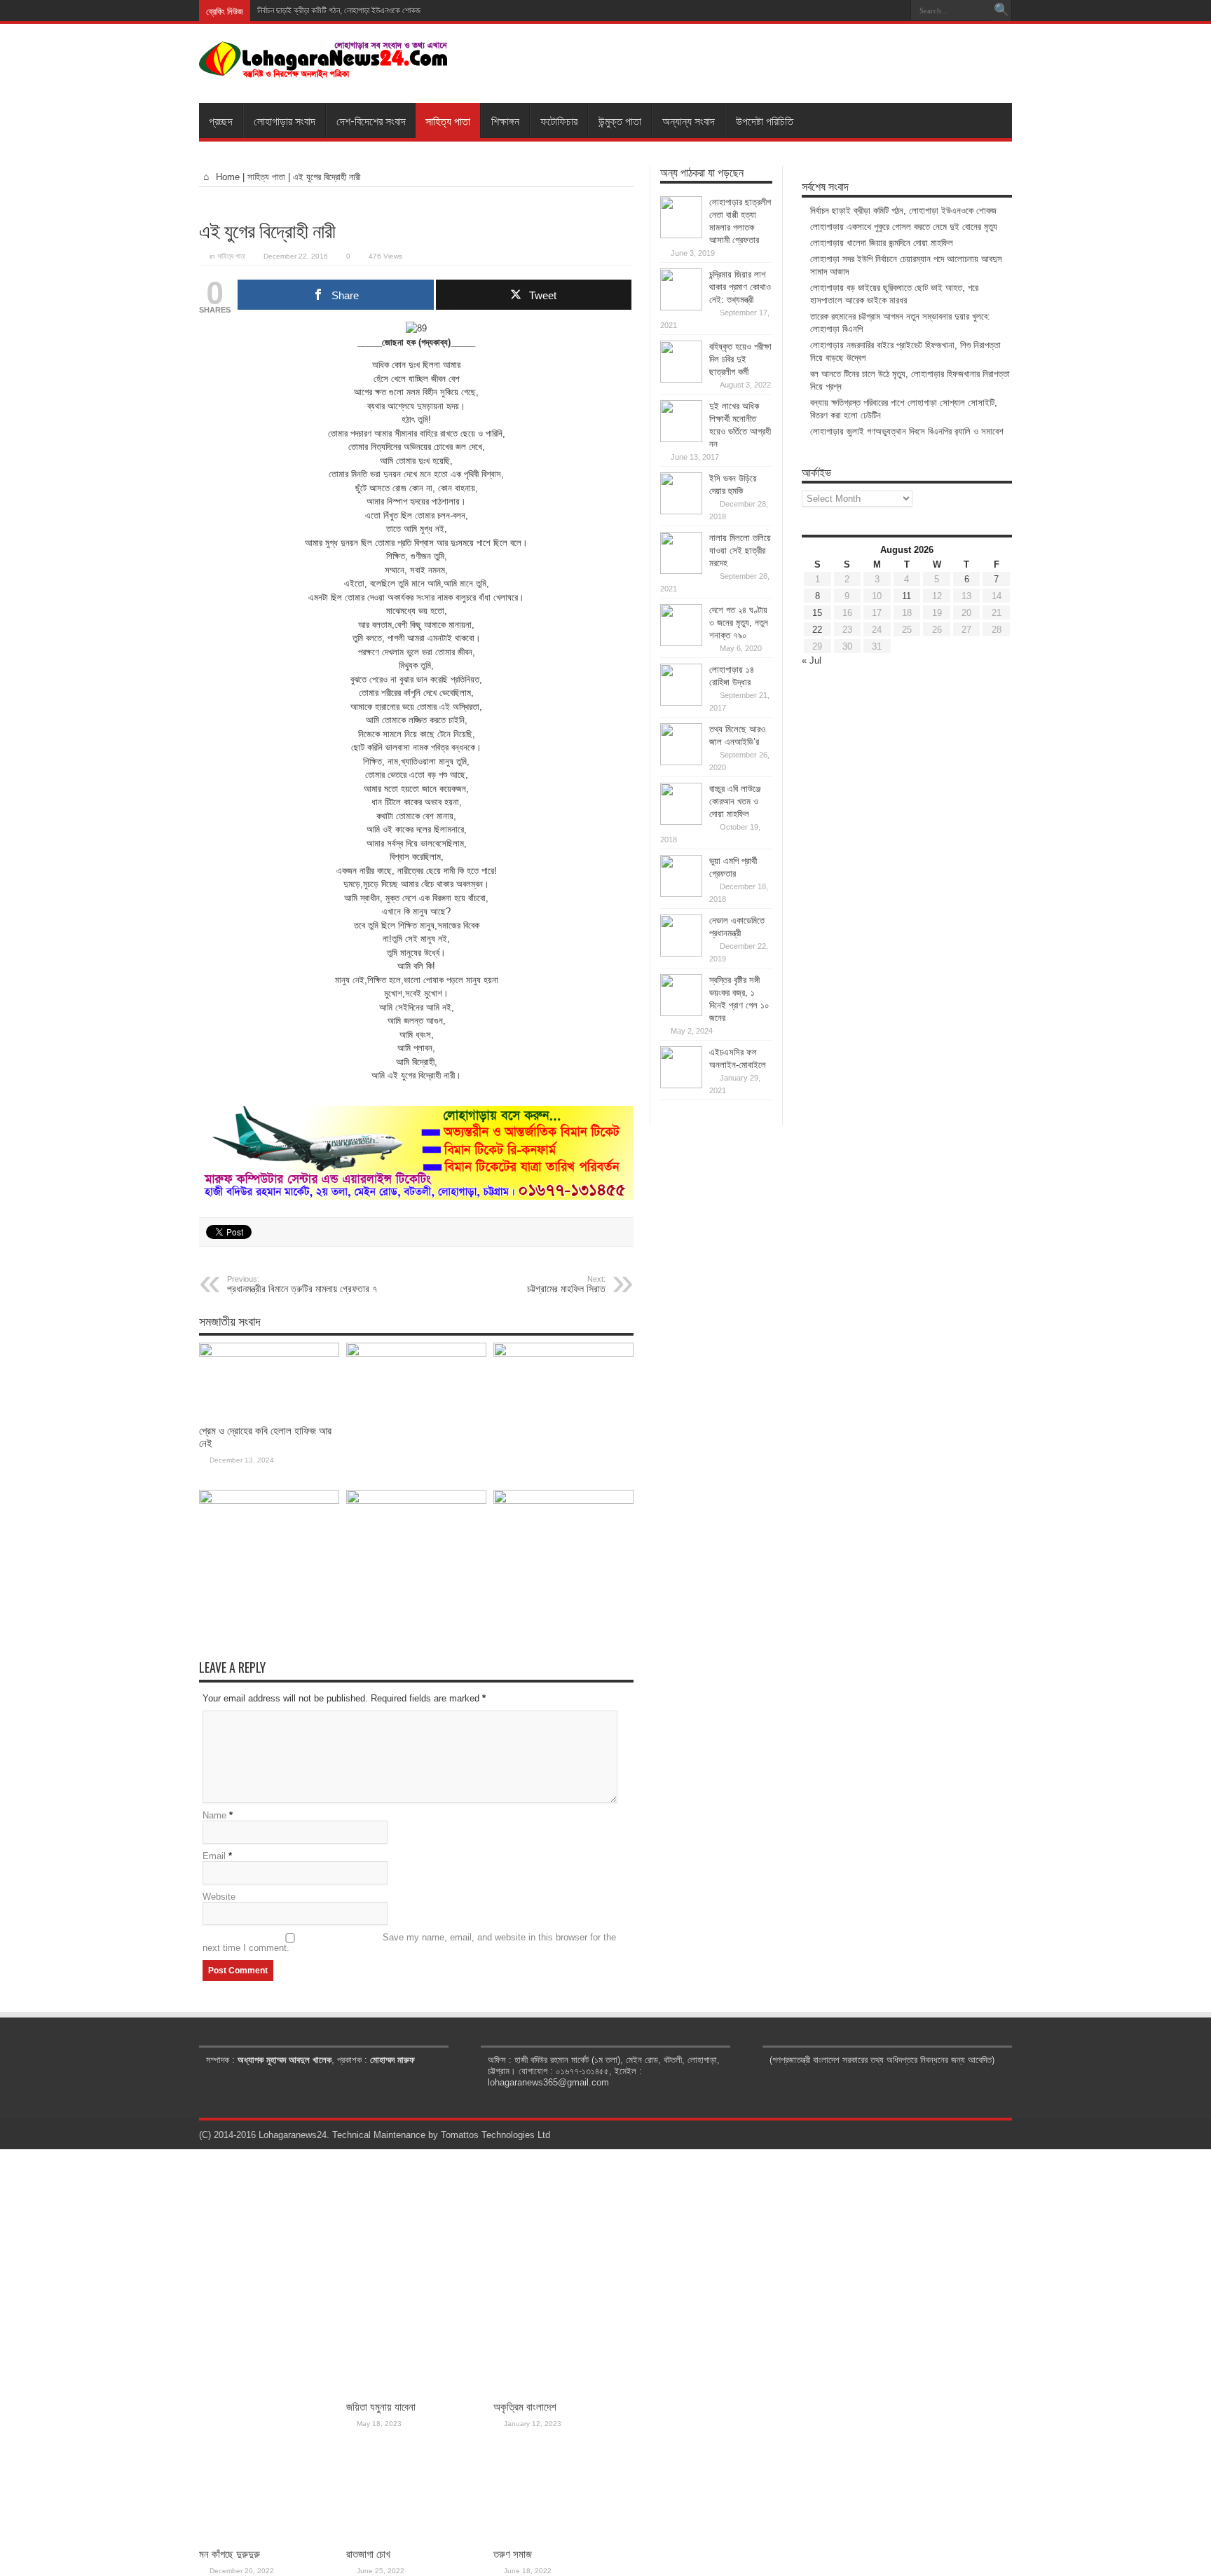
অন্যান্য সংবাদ (689, 121)
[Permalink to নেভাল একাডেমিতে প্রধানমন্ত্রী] (681, 953)
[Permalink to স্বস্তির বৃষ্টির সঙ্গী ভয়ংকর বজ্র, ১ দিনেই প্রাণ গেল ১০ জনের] (681, 1013)
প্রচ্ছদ (221, 121)
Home (226, 177)
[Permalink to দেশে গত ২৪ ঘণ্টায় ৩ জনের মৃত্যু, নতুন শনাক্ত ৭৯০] (681, 643)
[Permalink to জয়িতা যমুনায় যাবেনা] (416, 1354)
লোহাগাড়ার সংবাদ (285, 121)
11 (906, 596)
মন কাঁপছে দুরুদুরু (230, 2554)
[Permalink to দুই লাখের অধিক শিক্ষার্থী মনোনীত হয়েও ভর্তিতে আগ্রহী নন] (681, 439)
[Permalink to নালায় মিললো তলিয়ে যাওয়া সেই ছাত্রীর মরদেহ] (681, 571)
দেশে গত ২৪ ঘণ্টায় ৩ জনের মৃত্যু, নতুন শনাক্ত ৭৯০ (739, 623)
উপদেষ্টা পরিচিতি (765, 121)
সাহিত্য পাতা (448, 121)
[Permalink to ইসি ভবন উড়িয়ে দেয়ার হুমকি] (681, 511)
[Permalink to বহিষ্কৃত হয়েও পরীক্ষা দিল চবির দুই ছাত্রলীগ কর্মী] (681, 379)
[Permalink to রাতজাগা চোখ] (416, 1501)
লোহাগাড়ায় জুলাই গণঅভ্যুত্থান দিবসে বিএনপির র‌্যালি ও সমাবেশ (907, 431)
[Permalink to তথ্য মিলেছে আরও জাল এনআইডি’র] (681, 762)
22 (817, 630)
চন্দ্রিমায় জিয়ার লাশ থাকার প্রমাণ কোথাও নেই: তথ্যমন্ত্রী (740, 287)
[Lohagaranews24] (323, 68)
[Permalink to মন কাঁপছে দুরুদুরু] (269, 1501)
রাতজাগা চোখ (368, 2554)
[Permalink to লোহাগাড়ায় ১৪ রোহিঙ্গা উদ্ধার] (681, 703)
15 (817, 613)
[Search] (1001, 11)
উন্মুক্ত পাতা (620, 121)
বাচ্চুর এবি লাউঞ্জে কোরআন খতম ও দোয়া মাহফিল (735, 801)
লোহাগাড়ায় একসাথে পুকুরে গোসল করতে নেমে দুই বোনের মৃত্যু (904, 227)
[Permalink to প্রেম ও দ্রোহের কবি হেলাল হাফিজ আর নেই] (269, 1354)
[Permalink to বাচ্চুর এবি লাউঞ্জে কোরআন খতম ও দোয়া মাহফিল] (681, 822)
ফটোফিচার (559, 121)
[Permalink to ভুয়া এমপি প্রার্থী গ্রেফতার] (681, 894)
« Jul (812, 660)
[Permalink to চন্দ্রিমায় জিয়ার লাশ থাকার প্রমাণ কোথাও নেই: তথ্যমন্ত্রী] (681, 307)
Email (214, 1856)
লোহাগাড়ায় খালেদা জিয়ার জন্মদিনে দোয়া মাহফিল (882, 243)
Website (219, 1897)
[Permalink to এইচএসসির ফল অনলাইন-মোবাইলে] (681, 1085)
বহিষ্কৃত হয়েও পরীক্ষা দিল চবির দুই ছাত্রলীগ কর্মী (740, 359)
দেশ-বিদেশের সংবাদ (371, 121)
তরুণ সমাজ (513, 2554)
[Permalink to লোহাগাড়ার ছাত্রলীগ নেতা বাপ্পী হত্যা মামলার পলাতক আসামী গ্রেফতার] (681, 235)
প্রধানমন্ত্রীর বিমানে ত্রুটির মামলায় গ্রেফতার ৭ (302, 1284)
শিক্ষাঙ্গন (505, 121)
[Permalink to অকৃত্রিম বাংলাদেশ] (563, 1354)
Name (214, 1815)
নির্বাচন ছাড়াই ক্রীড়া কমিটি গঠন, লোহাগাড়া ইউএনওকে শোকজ (339, 11)
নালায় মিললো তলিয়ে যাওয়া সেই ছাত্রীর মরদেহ (740, 550)
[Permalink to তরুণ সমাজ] (563, 1501)
